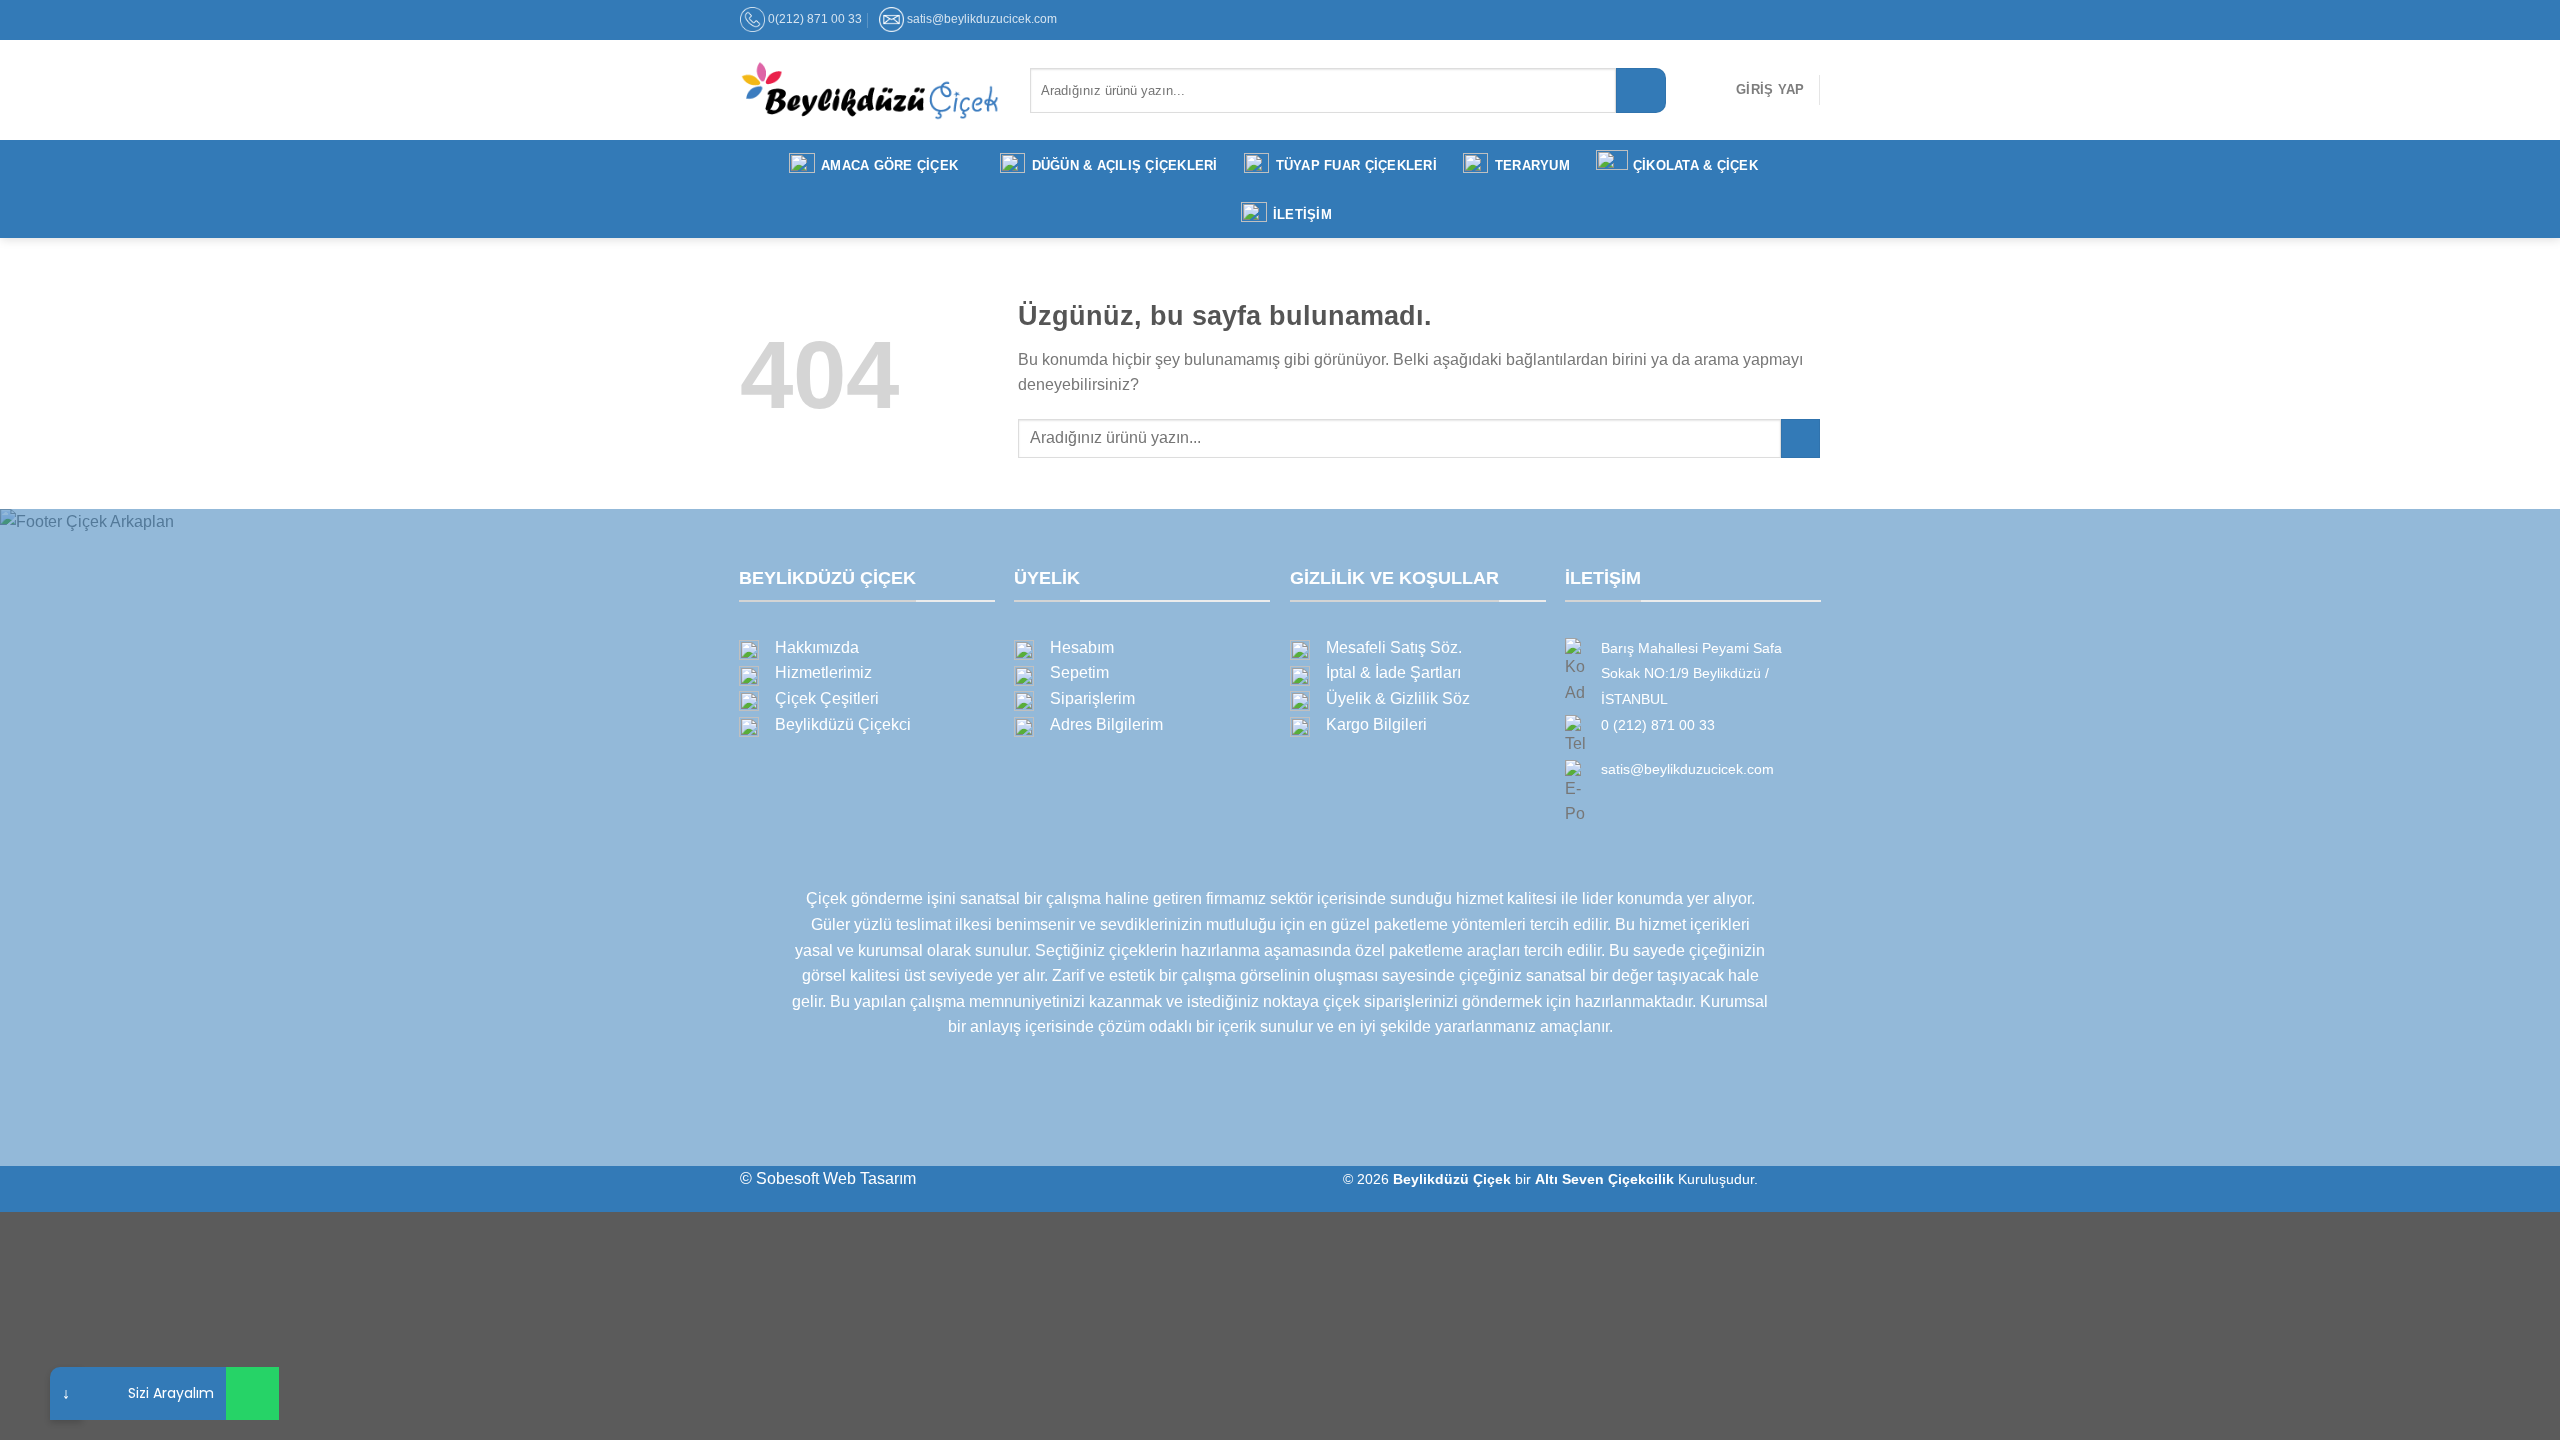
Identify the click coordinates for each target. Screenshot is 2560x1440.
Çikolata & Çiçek (1695, 165)
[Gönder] (1641, 90)
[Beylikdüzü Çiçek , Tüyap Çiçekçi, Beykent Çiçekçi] (870, 90)
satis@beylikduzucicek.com (982, 19)
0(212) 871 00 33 (815, 19)
